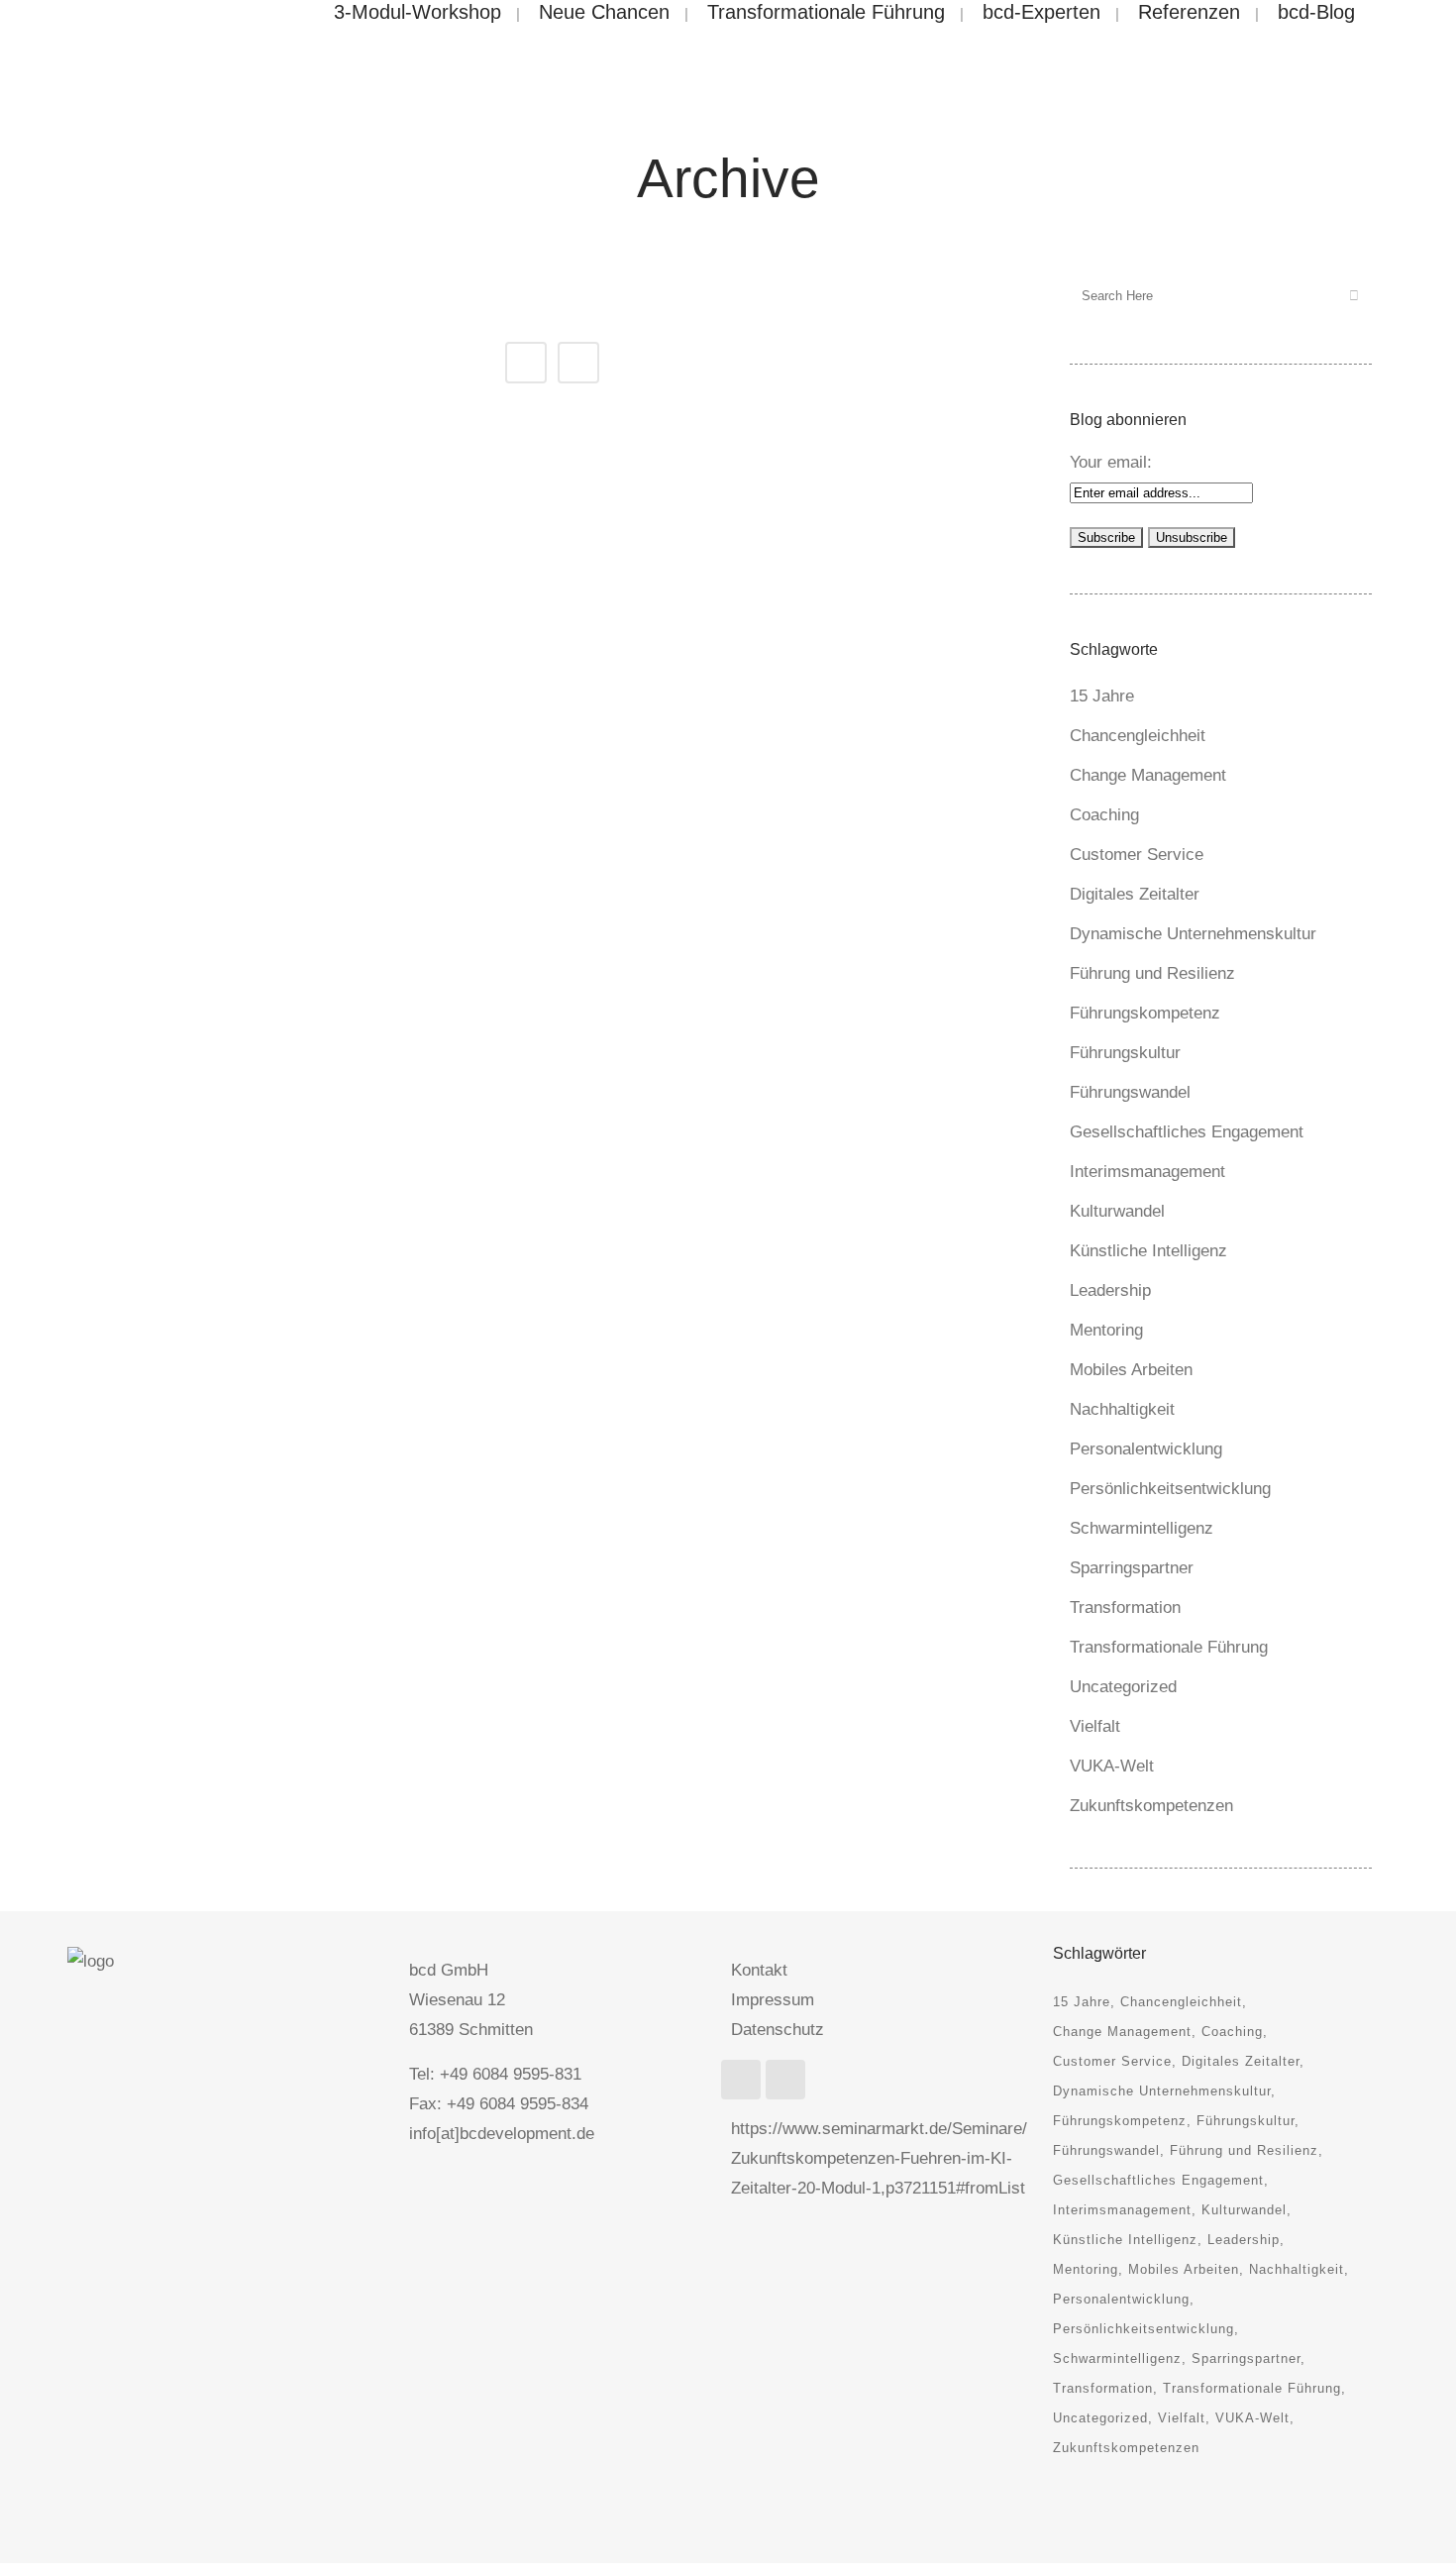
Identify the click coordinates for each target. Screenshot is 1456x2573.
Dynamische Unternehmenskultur (1193, 934)
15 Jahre (1102, 696)
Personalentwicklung (1146, 1449)
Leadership (1110, 1290)
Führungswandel (1130, 1092)
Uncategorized (1123, 1687)
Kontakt (759, 1970)
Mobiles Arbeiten (1131, 1370)
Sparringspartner (1132, 1568)
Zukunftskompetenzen (1151, 1806)
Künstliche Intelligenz (1148, 1251)
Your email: (1111, 462)
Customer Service (1137, 855)
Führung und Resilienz (1152, 973)
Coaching (1104, 815)
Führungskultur (1125, 1053)
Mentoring (1106, 1330)
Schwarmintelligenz (1142, 1528)
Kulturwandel (1117, 1211)
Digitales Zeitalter (1135, 894)
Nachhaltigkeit (1122, 1409)
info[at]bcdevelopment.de (502, 2134)
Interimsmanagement (1147, 1172)
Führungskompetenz (1145, 1013)
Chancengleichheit (1138, 736)
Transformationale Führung (1169, 1647)
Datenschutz (778, 2030)
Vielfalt (1095, 1726)
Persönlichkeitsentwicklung (1170, 1489)
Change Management (1148, 775)
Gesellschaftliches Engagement (1187, 1132)
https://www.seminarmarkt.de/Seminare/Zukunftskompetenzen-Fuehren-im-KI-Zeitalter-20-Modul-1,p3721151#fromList (879, 2158)
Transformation (1125, 1608)
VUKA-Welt (1112, 1766)
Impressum (773, 2000)
